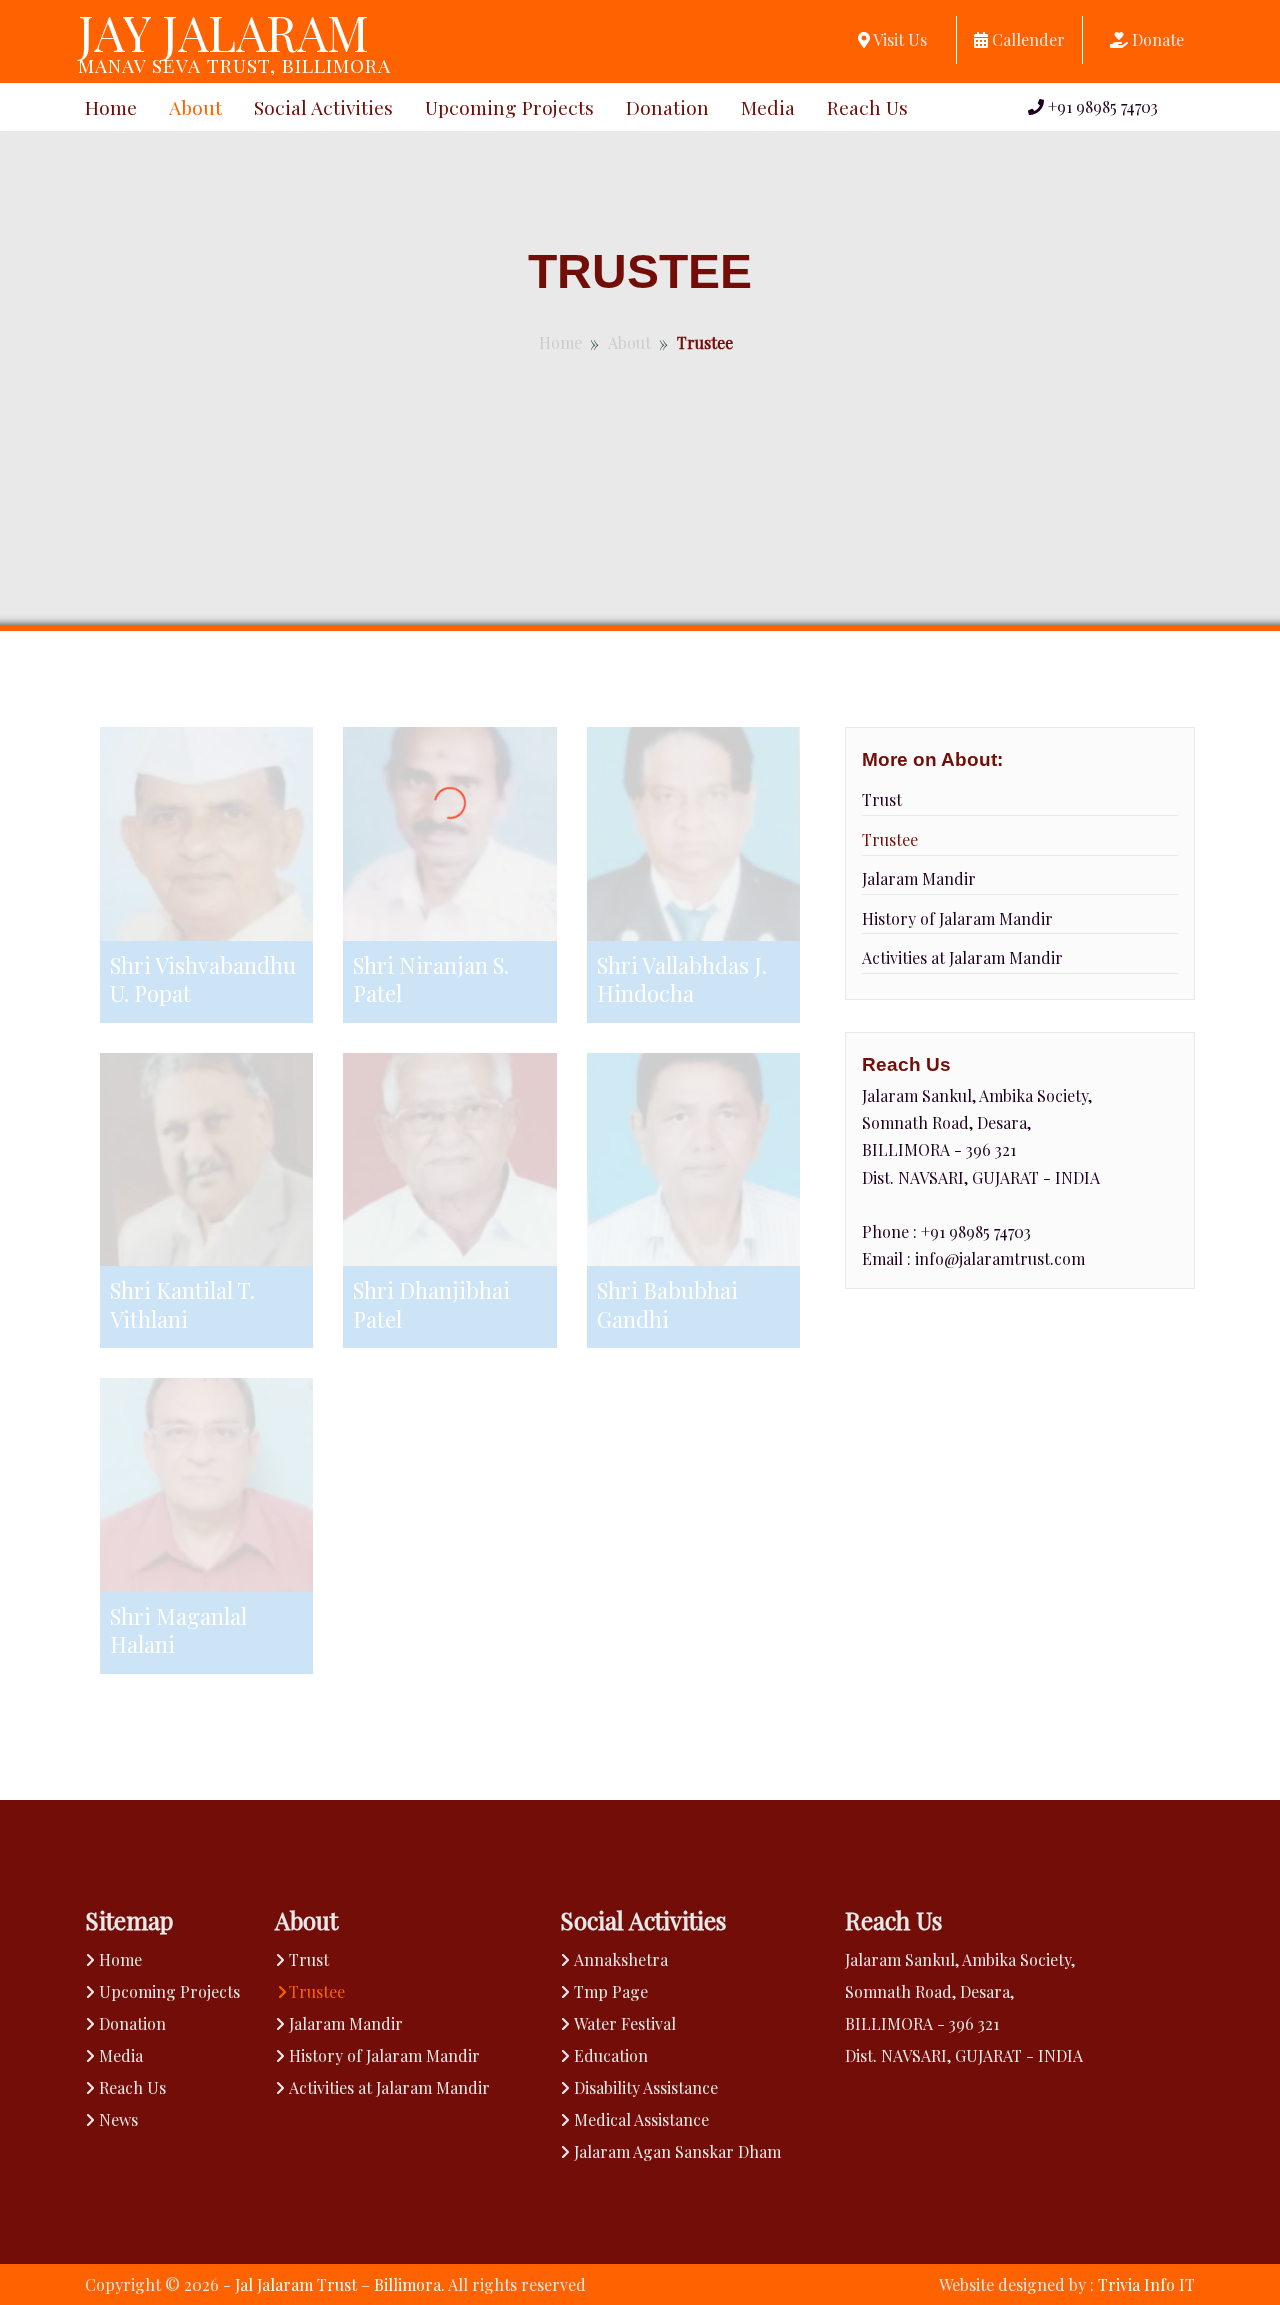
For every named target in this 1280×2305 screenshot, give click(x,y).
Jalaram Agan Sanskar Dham (677, 2151)
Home (111, 107)
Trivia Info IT (1146, 2284)
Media (768, 107)
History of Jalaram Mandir (957, 918)
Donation (667, 107)
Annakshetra (621, 1959)
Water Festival (625, 2023)
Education (611, 2055)
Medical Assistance (641, 2119)
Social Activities (323, 107)
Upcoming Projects (509, 107)
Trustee (890, 839)
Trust (882, 799)
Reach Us (867, 107)
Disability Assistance (646, 2087)
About (195, 107)
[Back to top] (1224, 2249)
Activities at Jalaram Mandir (962, 957)
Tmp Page (611, 1991)
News (118, 2119)
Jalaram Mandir (919, 878)
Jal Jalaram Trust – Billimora (338, 2284)
